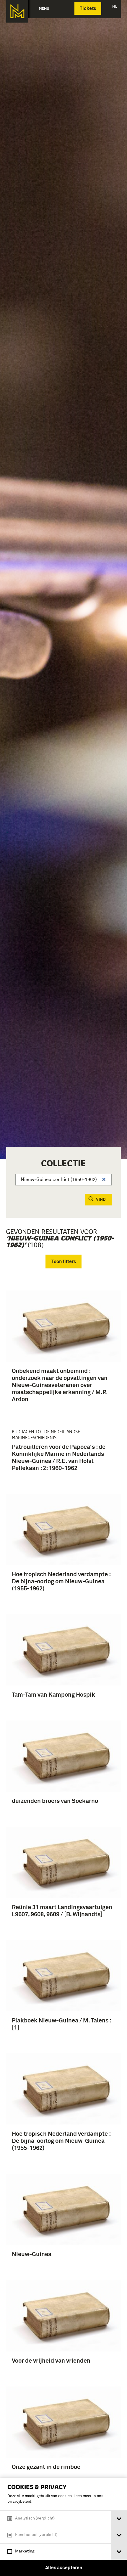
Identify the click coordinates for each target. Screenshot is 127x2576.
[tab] (119, 2519)
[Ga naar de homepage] (17, 11)
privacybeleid (19, 2502)
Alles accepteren (64, 2568)
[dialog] (63, 2527)
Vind (101, 1200)
